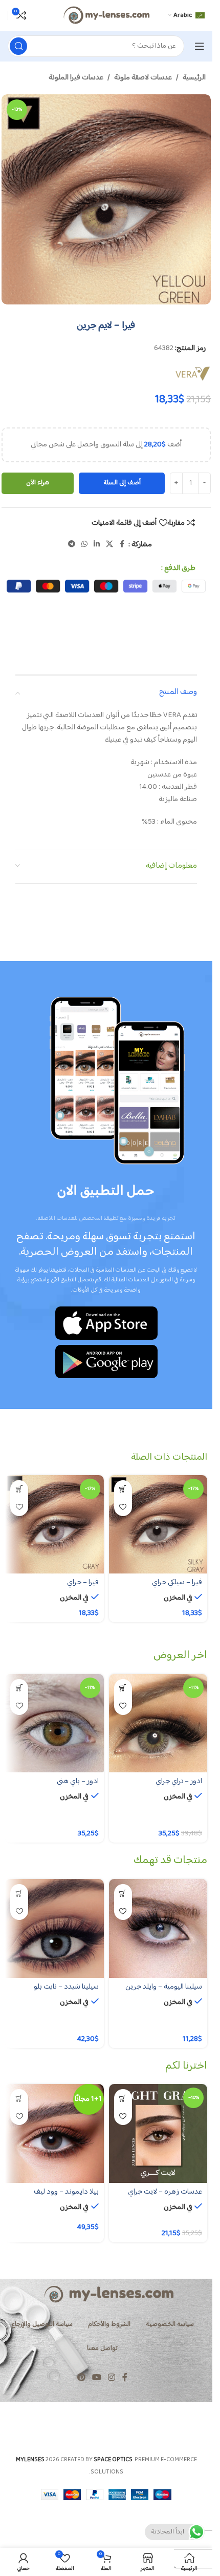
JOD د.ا (189, 2520)
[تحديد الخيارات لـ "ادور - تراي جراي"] (123, 1688)
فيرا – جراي (83, 1582)
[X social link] (109, 545)
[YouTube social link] (96, 2378)
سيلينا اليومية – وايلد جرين (164, 1987)
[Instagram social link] (112, 2378)
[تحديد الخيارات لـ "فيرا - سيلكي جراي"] (123, 1489)
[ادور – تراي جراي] (158, 1723)
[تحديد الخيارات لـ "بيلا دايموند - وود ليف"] (19, 2098)
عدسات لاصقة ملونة (143, 78)
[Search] (18, 46)
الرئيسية (194, 78)
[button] (123, 2098)
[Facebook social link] (122, 545)
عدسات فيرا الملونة (76, 78)
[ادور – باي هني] (54, 1723)
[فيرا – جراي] (54, 1525)
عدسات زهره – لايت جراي (165, 2192)
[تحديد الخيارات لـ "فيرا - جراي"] (19, 1489)
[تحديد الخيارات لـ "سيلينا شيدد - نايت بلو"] (19, 1893)
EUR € (188, 2558)
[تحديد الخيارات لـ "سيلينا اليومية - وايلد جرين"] (123, 1893)
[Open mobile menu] (200, 46)
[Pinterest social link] (81, 2378)
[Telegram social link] (72, 545)
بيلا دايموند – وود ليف (66, 2192)
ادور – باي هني (78, 1781)
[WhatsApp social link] (84, 545)
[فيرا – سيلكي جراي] (158, 1525)
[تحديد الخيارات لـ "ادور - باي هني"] (19, 1688)
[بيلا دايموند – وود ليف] (54, 2133)
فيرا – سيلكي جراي (177, 1582)
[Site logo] (106, 15)
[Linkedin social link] (97, 545)
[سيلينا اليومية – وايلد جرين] (158, 1928)
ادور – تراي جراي (179, 1781)
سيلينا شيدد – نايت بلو (66, 1987)
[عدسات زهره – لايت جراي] (158, 2133)
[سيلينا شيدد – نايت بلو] (54, 1928)
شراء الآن (38, 483)
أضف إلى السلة (122, 483)
